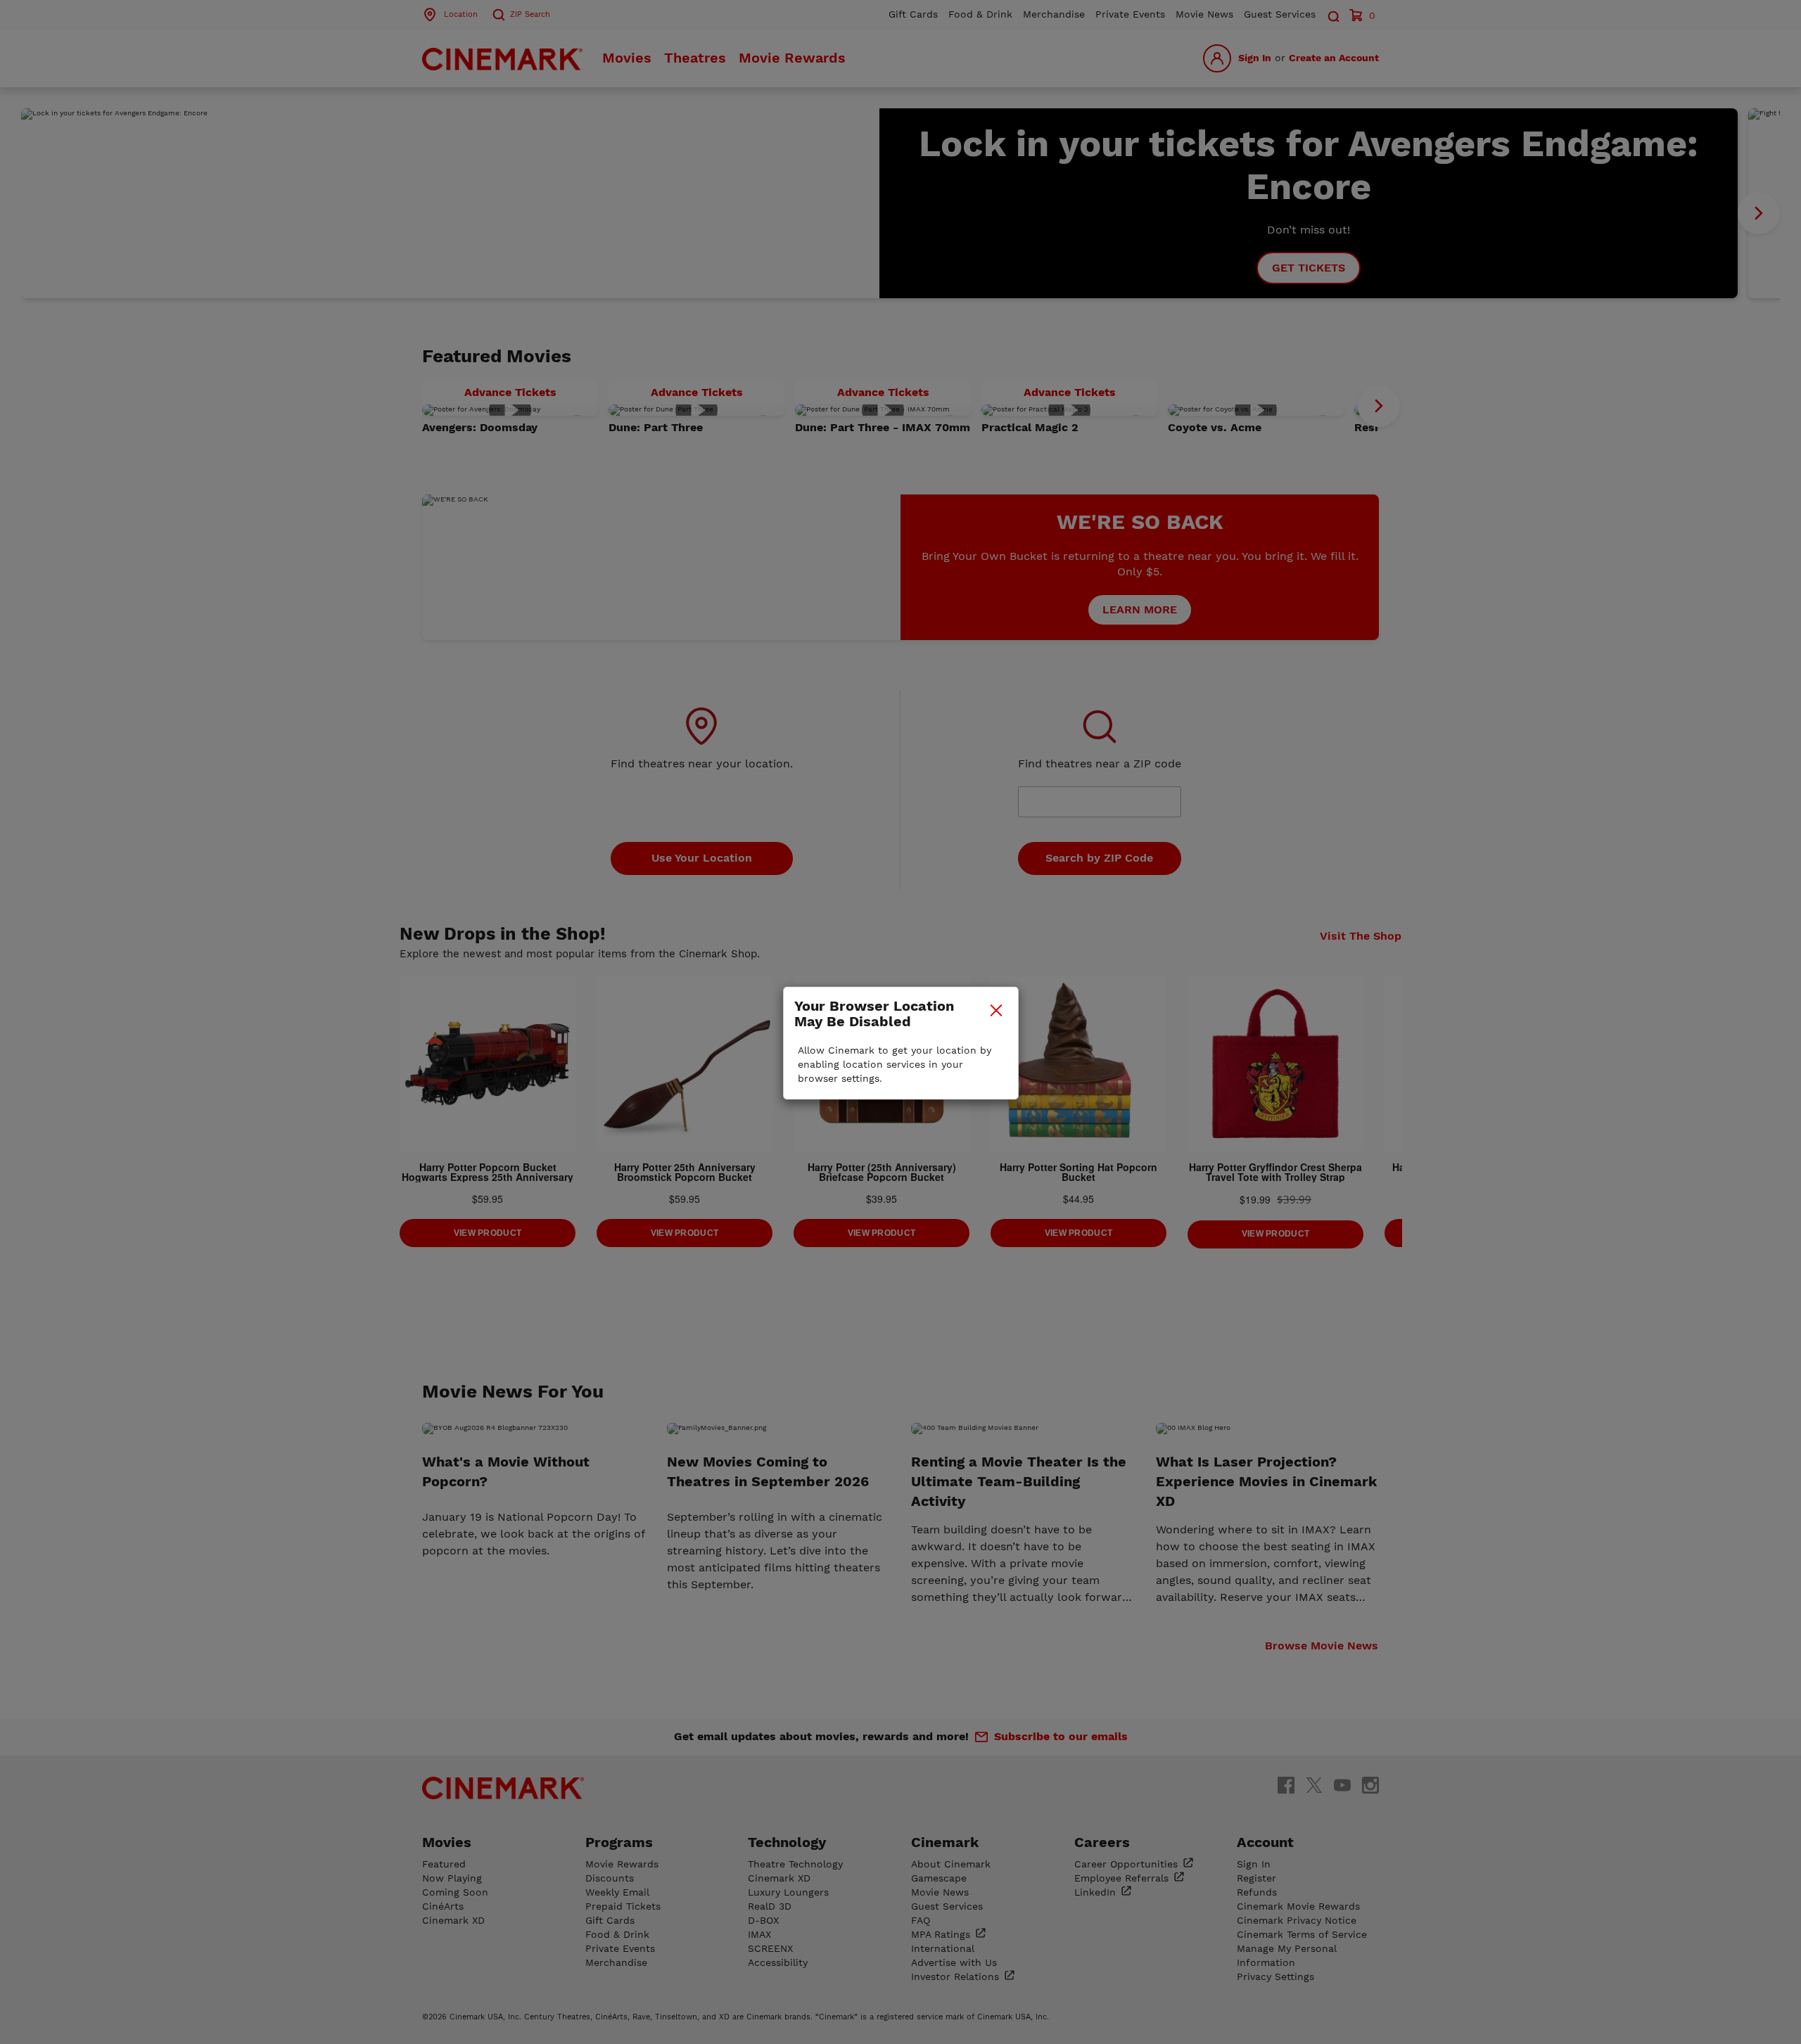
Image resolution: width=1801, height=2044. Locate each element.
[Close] (996, 1010)
